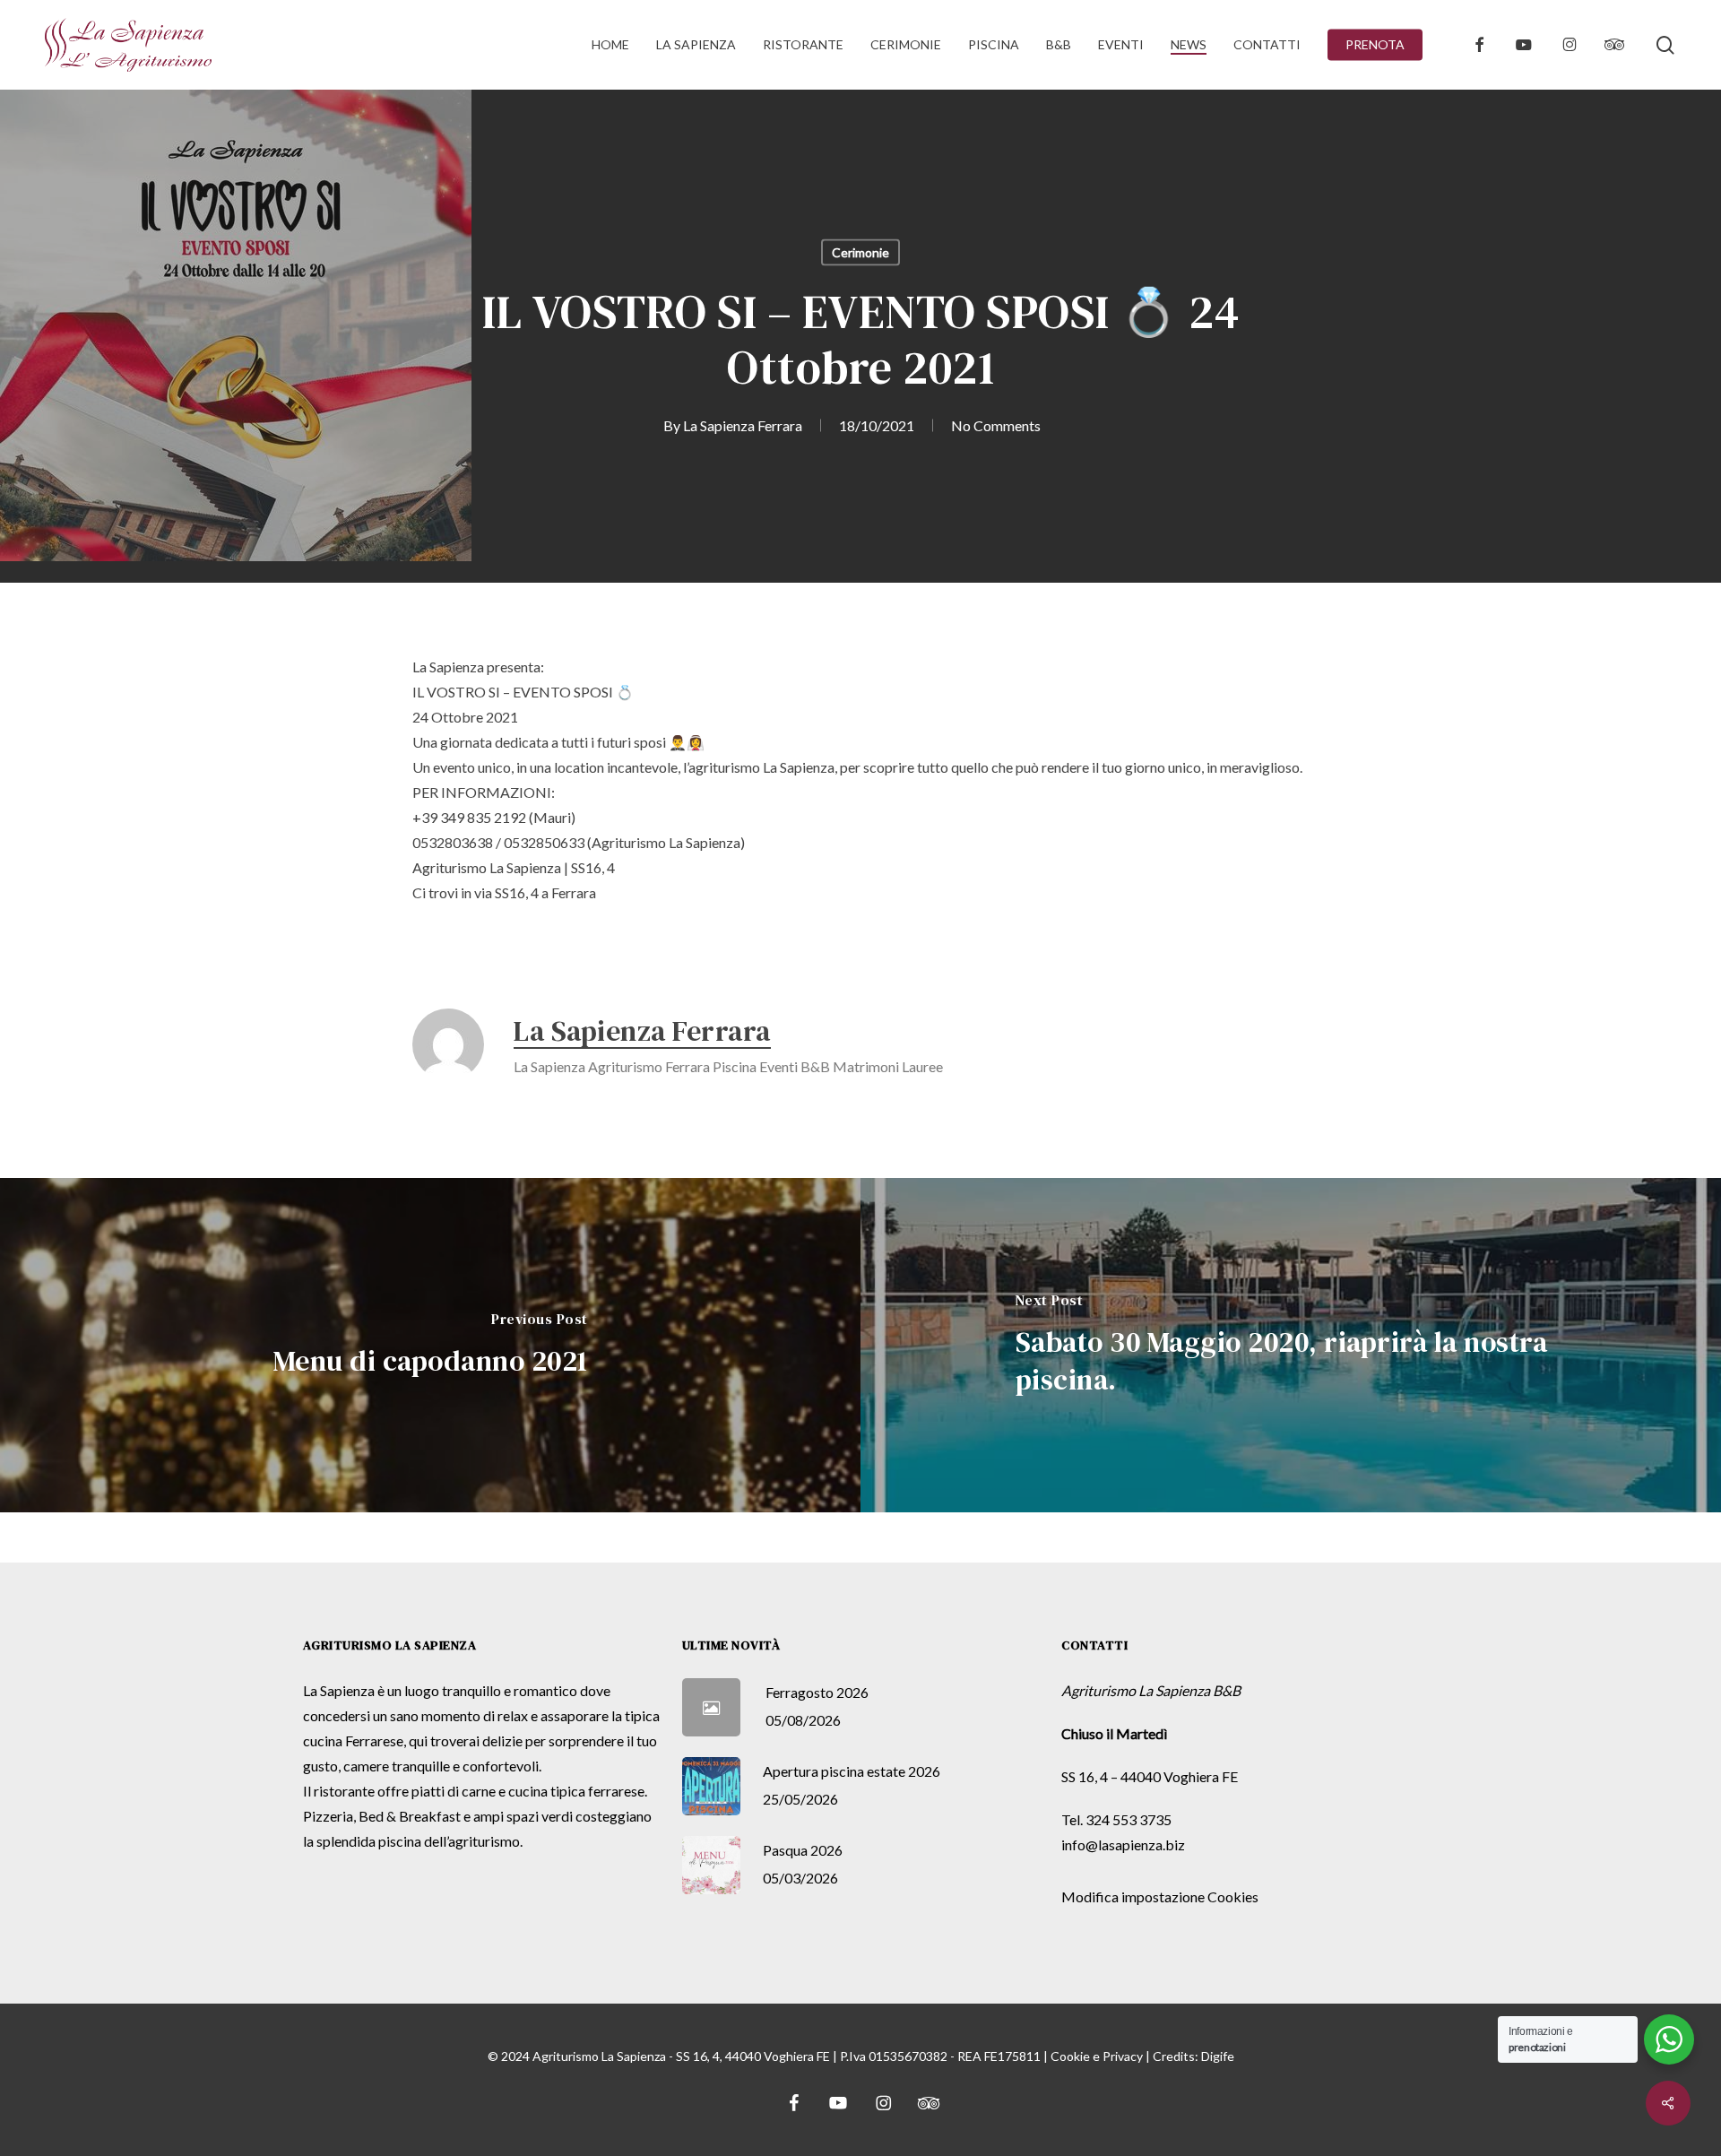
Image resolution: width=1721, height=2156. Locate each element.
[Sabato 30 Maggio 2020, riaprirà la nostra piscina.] (1291, 1345)
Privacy (1123, 2056)
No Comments (996, 425)
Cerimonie (860, 252)
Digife (1218, 2056)
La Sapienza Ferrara (743, 425)
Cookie (1070, 2056)
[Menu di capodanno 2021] (430, 1345)
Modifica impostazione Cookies (1160, 1896)
